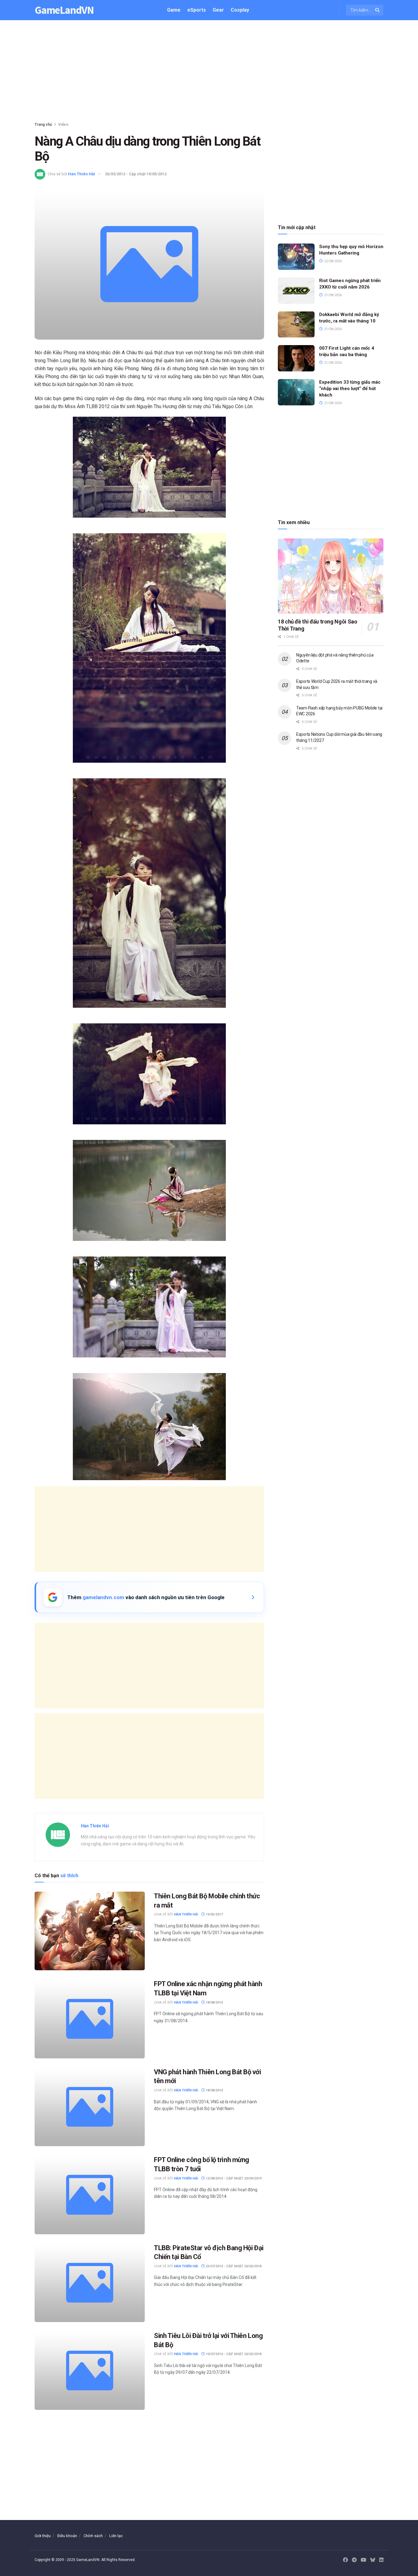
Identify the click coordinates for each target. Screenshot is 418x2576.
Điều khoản (67, 2536)
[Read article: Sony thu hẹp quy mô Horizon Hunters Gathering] (296, 257)
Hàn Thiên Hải (82, 174)
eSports (197, 10)
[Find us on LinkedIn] (381, 2560)
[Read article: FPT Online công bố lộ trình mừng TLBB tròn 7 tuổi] (90, 2195)
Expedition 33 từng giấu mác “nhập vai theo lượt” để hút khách (350, 389)
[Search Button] (378, 10)
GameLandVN (64, 10)
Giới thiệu (43, 2536)
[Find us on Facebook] (345, 2560)
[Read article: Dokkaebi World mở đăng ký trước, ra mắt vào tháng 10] (296, 325)
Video (63, 125)
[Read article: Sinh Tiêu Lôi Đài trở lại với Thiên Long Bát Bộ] (90, 2371)
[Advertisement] (209, 72)
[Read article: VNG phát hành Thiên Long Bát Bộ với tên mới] (90, 2107)
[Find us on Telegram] (354, 2560)
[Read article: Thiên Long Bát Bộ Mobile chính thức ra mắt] (90, 1931)
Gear (218, 10)
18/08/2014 (214, 2003)
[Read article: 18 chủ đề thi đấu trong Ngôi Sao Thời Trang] (331, 576)
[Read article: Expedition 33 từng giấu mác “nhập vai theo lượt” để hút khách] (296, 392)
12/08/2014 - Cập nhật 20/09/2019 (233, 2178)
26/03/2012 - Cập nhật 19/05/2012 (136, 174)
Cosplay (240, 10)
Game (174, 10)
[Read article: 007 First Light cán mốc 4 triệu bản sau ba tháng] (296, 358)
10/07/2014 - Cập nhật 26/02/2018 (233, 2354)
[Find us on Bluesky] (373, 2560)
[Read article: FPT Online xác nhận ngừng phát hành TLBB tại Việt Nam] (90, 2019)
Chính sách (93, 2536)
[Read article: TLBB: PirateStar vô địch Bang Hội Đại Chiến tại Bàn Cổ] (90, 2283)
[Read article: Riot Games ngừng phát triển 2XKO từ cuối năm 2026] (296, 291)
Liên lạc (116, 2536)
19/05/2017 (214, 1914)
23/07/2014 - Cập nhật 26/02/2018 (233, 2266)
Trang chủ (43, 125)
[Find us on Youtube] (364, 2560)
